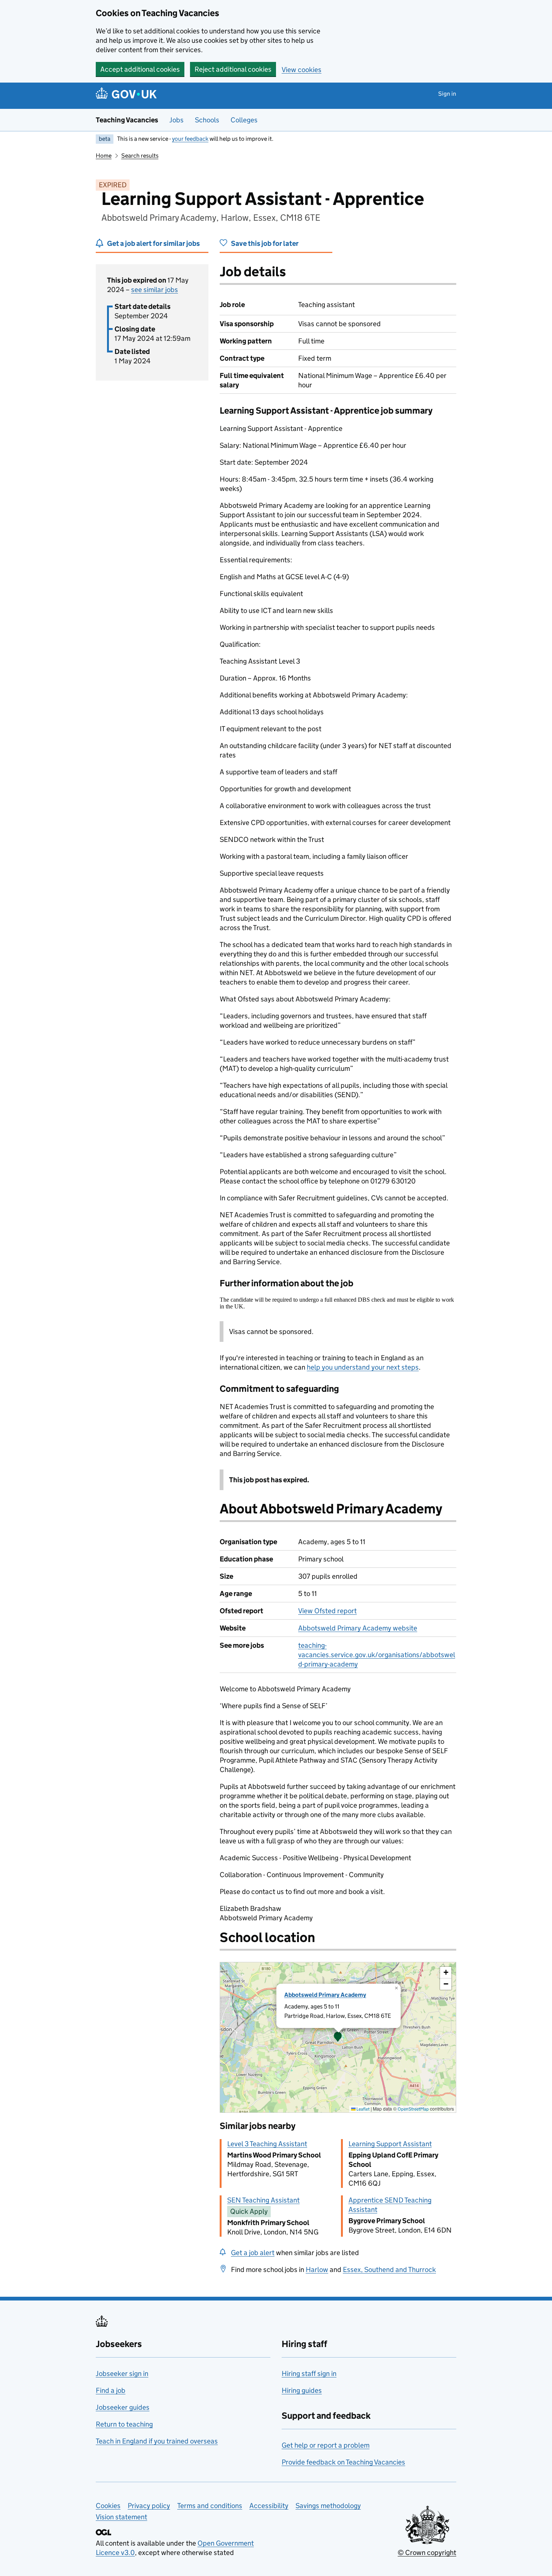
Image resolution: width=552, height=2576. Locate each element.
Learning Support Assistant (390, 2144)
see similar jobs (155, 290)
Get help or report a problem (326, 2445)
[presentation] (338, 2037)
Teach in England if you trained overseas (157, 2441)
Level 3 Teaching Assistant (267, 2144)
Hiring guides (302, 2390)
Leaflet (363, 2109)
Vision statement (121, 2517)
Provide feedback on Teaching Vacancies (343, 2462)
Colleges (244, 120)
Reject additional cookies (233, 69)
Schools (207, 120)
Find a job (111, 2390)
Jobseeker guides (123, 2407)
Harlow (317, 2270)
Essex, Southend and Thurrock (389, 2270)
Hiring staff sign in (309, 2374)
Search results (140, 156)
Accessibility (269, 2506)
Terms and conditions (210, 2506)
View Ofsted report (327, 1611)
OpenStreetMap (413, 2109)
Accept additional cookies (140, 69)
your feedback (190, 139)
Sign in (447, 94)
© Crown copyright (427, 2553)
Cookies (108, 2506)
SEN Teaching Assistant (263, 2200)
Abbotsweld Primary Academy (325, 1995)
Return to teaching (124, 2424)
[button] (338, 2037)
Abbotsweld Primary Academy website (358, 1628)
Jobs (176, 120)
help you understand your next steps (363, 1367)
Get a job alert (253, 2253)
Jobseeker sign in (122, 2374)
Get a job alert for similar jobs (153, 243)
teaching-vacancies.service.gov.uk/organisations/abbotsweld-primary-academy (377, 1655)
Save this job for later (265, 243)
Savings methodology (328, 2506)
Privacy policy (149, 2506)
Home (104, 156)
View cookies (302, 70)
